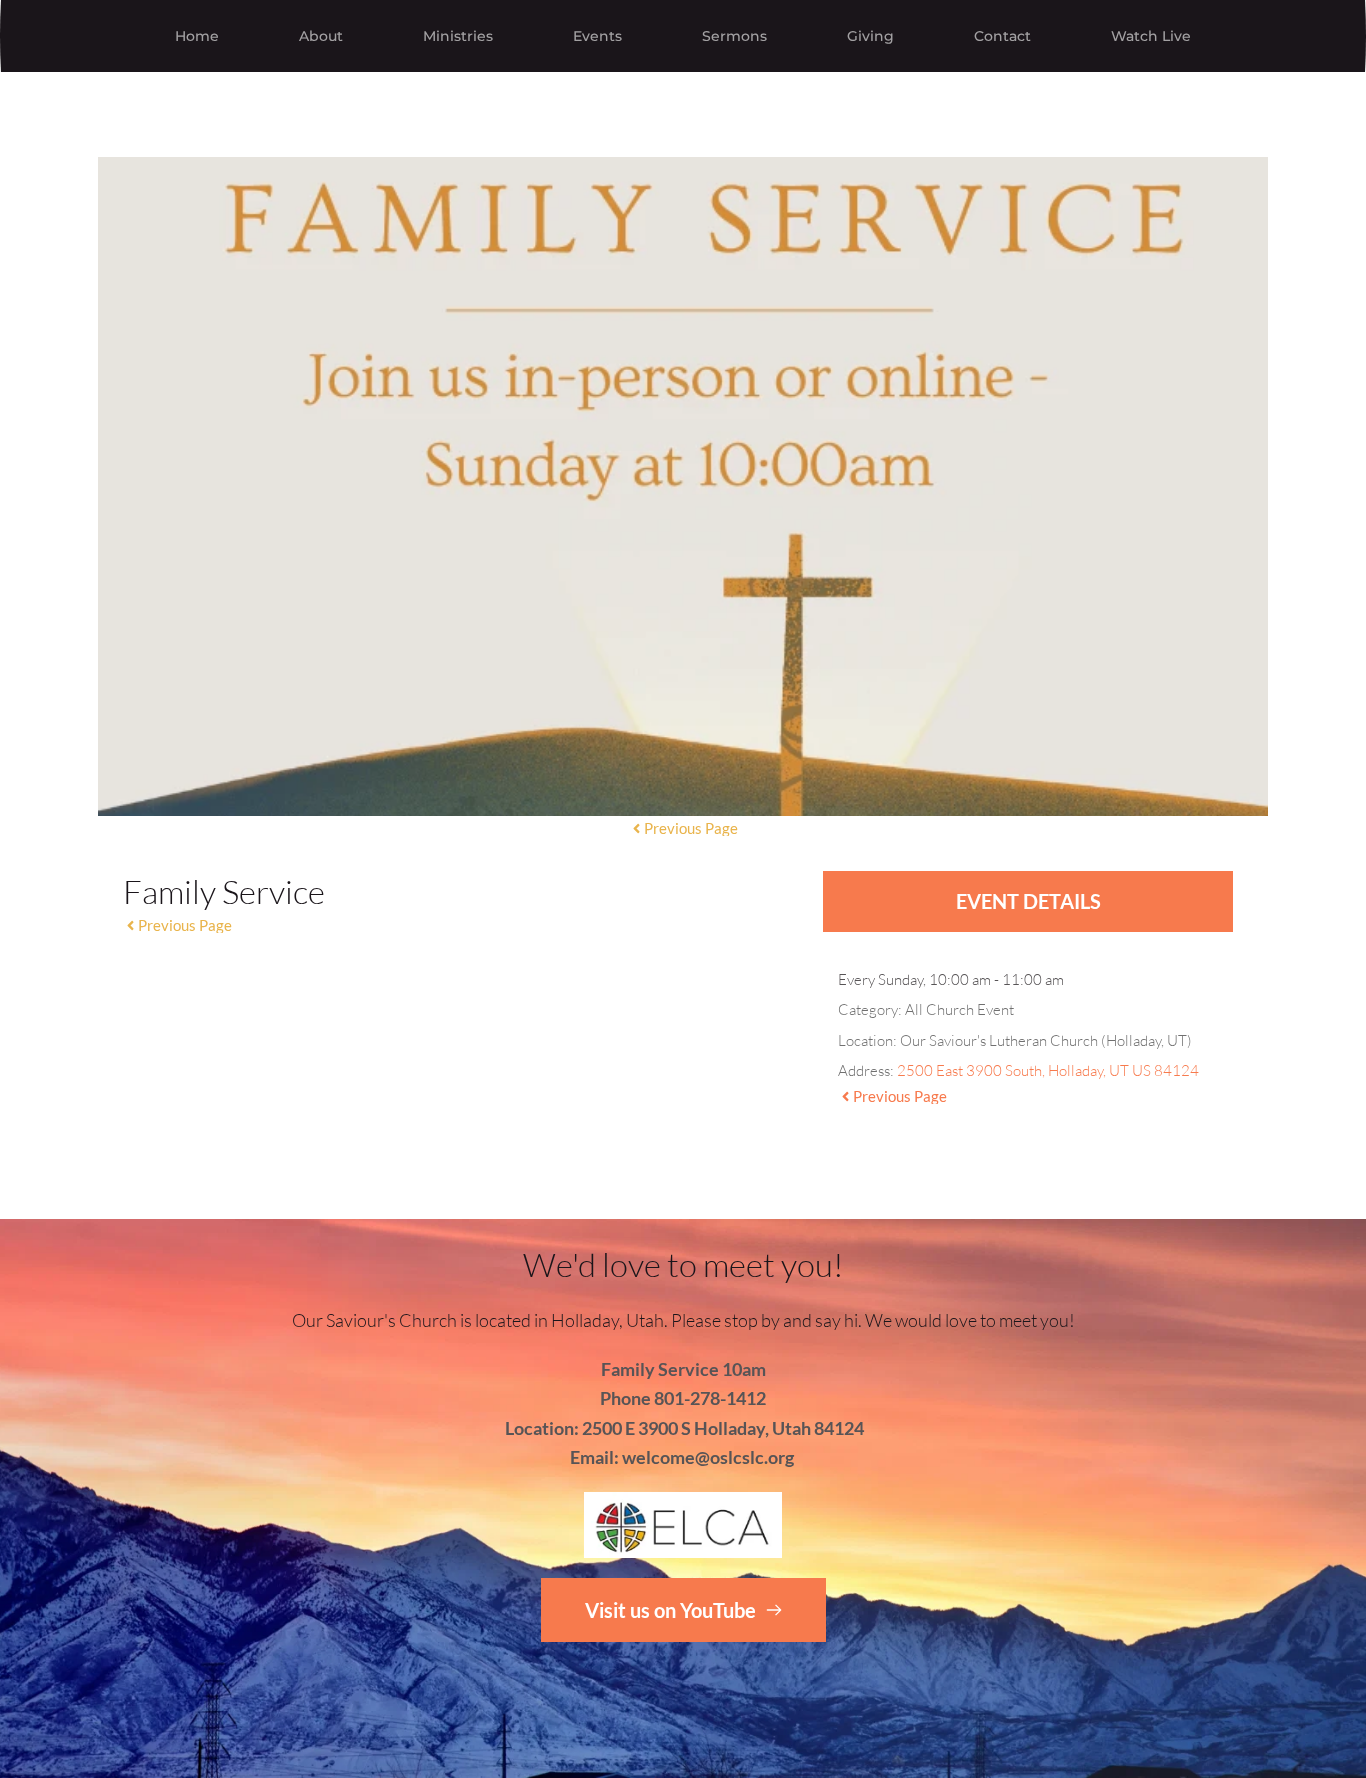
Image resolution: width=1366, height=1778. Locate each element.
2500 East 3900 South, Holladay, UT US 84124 (1048, 1070)
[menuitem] (197, 36)
